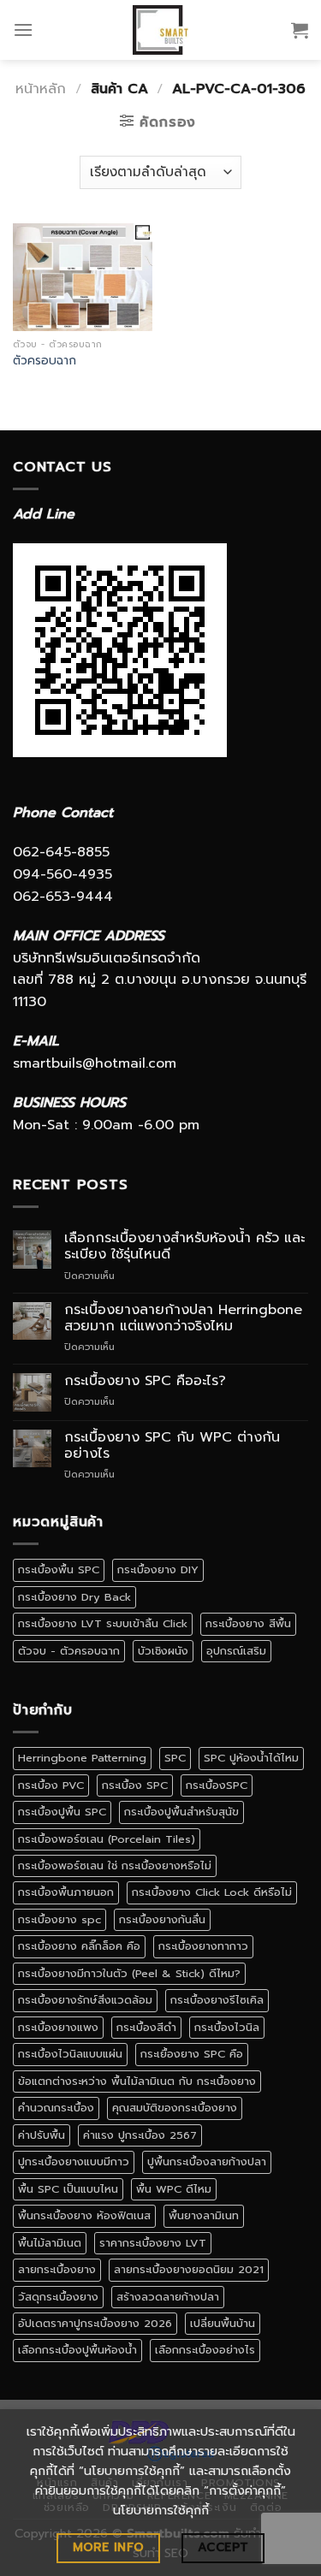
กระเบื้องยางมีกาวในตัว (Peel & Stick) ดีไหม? (129, 1973)
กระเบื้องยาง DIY (158, 1569)
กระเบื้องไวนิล (227, 2027)
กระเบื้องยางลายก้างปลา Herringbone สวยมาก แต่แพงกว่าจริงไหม (183, 1318)
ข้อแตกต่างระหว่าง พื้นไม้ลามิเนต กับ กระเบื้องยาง (137, 2081)
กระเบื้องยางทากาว (203, 1946)
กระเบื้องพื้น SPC (59, 1569)
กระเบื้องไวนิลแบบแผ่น (70, 2054)
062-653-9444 (63, 897)
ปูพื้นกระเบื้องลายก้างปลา (207, 2161)
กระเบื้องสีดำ (146, 2027)
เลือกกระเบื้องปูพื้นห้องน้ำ (77, 2350)
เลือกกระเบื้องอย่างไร (205, 2350)
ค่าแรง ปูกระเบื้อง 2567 (140, 2135)
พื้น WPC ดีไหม (174, 2189)
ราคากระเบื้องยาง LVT (153, 2243)
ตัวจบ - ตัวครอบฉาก (69, 1651)
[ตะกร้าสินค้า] (300, 30)
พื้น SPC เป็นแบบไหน (68, 2189)
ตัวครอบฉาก (45, 361)
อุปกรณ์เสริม (236, 1651)
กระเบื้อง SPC (135, 1785)
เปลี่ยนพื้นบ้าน (223, 2323)
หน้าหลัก (41, 89)
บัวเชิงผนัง (163, 1651)
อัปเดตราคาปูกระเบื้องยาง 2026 (95, 2323)
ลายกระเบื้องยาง (57, 2269)
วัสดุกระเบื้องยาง (58, 2297)
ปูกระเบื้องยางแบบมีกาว (74, 2161)
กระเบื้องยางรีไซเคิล (217, 2000)
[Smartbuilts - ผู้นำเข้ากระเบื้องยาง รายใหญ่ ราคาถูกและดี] (160, 30)
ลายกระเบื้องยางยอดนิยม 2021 (189, 2269)
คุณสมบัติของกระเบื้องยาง (175, 2108)
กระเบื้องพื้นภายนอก (66, 1892)
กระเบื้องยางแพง (58, 2027)
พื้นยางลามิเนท (204, 2215)
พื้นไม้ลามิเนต (50, 2243)
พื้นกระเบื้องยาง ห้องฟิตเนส (84, 2215)
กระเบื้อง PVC (51, 1785)
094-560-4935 (62, 874)
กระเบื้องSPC (217, 1785)
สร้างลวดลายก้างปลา (168, 2297)
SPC (175, 1758)
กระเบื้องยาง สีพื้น (248, 1623)
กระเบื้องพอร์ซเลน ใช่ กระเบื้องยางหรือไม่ (115, 1865)
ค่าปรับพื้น (42, 2135)
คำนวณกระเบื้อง (56, 2108)
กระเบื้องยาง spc (59, 1919)
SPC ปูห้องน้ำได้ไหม (251, 1758)
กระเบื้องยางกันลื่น (162, 1919)
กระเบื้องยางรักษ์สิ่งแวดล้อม (85, 2000)
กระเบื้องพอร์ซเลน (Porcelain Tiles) (107, 1839)
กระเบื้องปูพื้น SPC (62, 1812)
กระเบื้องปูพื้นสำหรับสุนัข (181, 1812)
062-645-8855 (61, 852)
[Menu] (23, 30)
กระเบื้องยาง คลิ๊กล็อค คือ (79, 1946)
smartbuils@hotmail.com (95, 1063)
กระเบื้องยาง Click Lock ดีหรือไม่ (212, 1892)
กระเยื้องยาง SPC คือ (192, 2054)
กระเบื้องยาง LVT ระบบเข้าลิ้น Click (103, 1623)
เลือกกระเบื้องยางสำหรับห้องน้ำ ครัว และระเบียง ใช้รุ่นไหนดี (184, 1247)
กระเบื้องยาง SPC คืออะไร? (145, 1381)
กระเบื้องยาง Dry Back (74, 1597)
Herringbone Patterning (82, 1758)
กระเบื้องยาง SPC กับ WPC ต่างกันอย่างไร (172, 1446)
